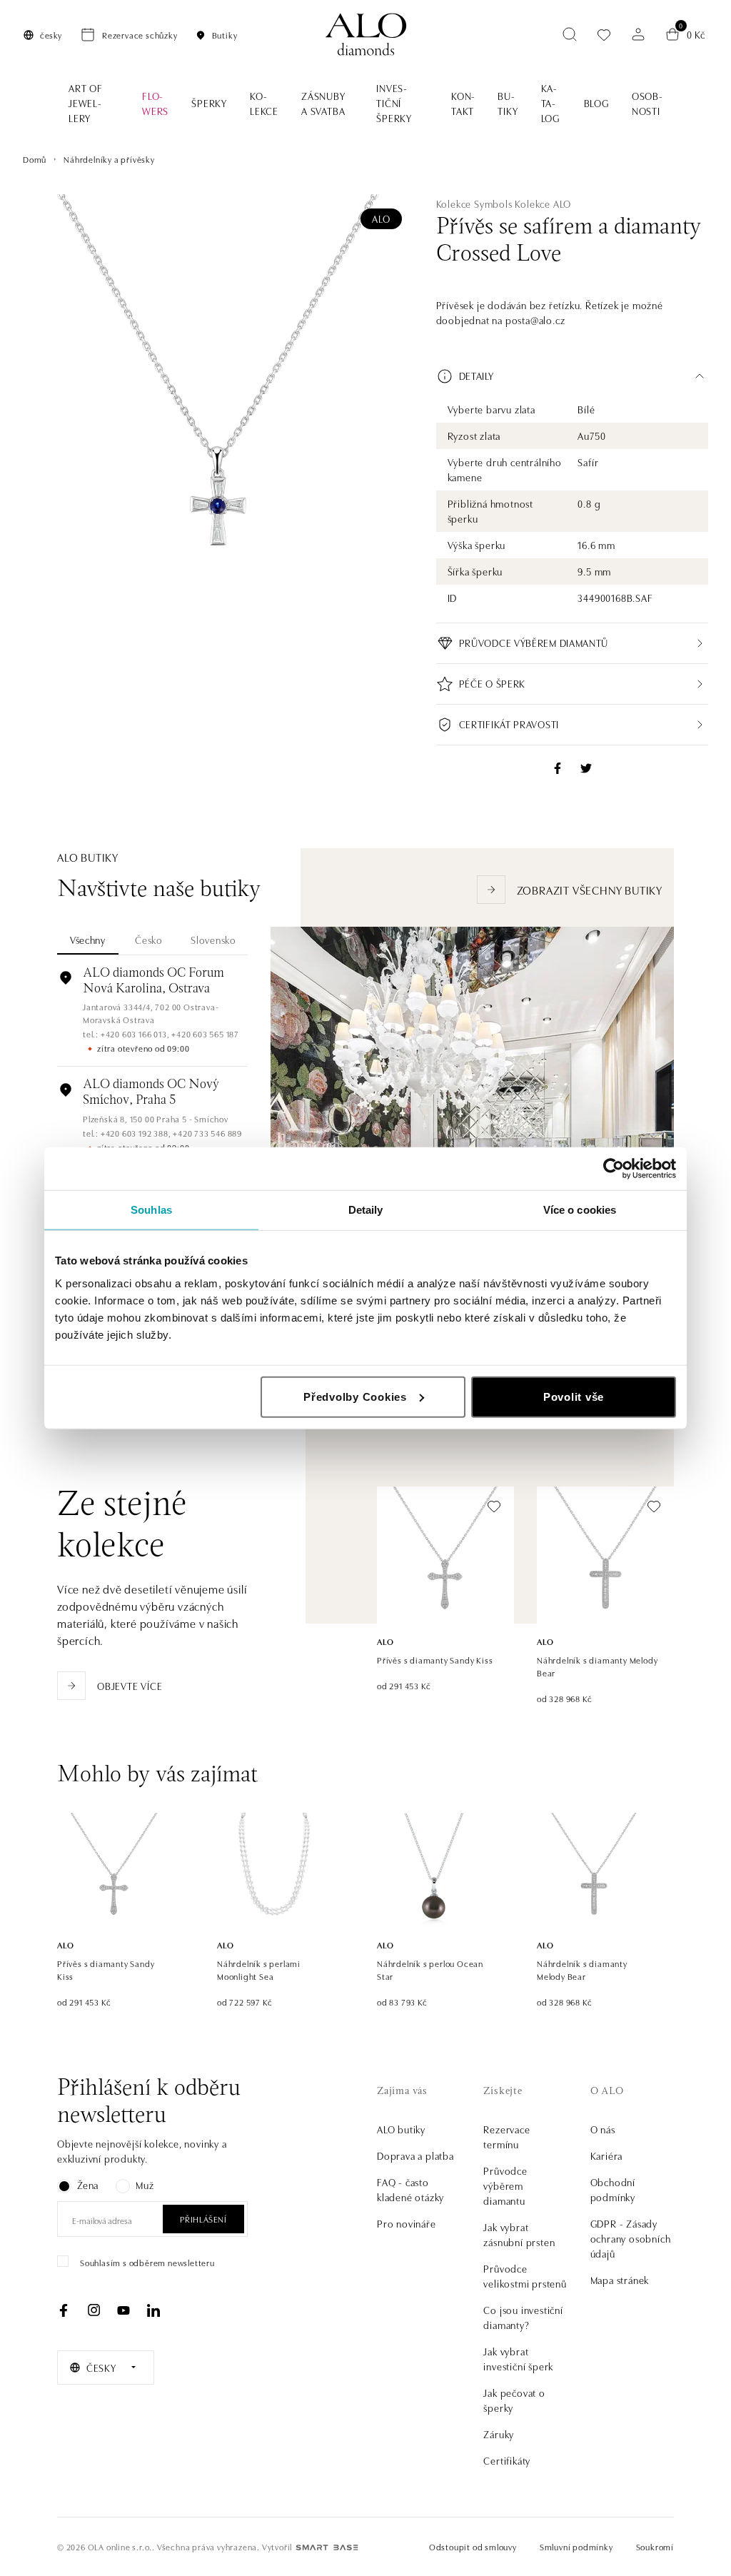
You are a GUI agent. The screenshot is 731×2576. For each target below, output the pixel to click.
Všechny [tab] (88, 940)
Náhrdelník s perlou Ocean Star (430, 1969)
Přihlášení (203, 2219)
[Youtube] (123, 2310)
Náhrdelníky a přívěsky (109, 159)
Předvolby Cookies (355, 1396)
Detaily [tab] (366, 1210)
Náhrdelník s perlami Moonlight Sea (259, 1969)
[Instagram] (94, 2310)
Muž (145, 2185)
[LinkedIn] (153, 2310)
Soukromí (655, 2546)
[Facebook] (64, 2310)
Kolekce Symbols (474, 203)
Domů (35, 159)
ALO (381, 218)
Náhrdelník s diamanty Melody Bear (597, 1666)
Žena (88, 2185)
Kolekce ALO (543, 203)
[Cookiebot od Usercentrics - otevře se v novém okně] (614, 1169)
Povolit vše (574, 1396)
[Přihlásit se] (638, 34)
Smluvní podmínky (576, 2546)
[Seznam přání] (604, 35)
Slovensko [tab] (213, 940)
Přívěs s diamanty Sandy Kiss (435, 1660)
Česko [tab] (149, 940)
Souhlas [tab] (151, 1210)
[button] (572, 376)
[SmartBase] (327, 2547)
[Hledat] (570, 34)
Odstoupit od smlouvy (473, 2546)
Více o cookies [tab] (580, 1210)
